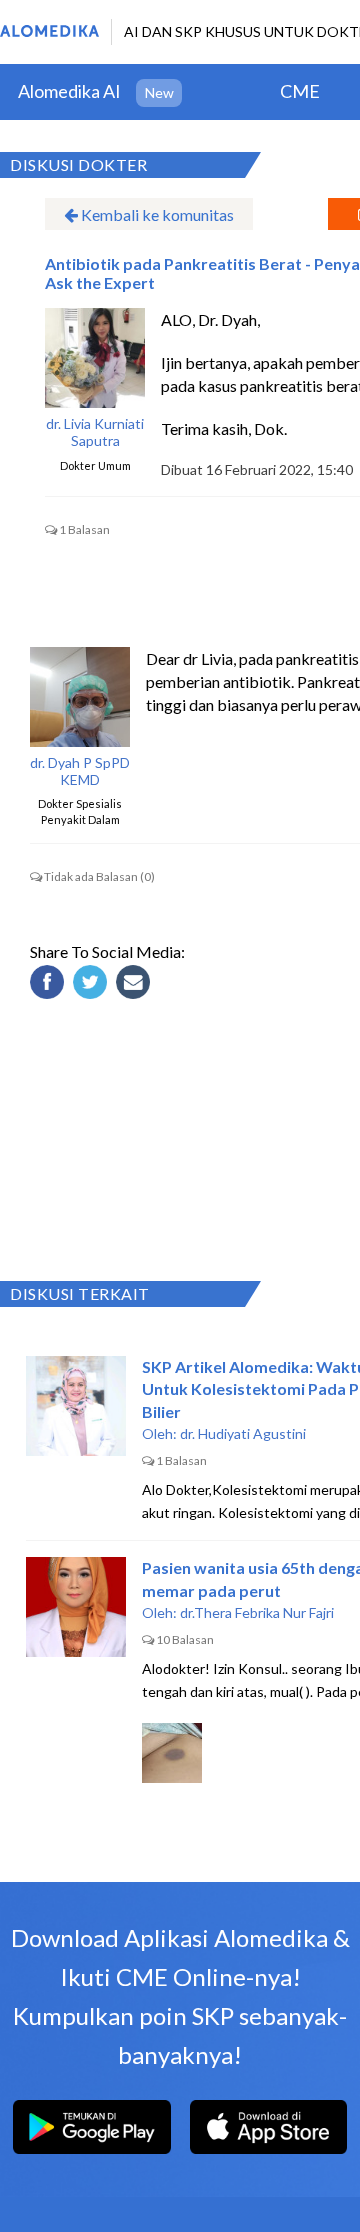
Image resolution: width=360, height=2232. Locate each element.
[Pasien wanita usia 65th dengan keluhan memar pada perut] (76, 1607)
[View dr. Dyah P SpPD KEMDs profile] (80, 697)
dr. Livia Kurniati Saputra (95, 432)
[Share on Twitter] (93, 985)
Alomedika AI (69, 91)
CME (300, 91)
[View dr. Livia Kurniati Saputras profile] (95, 358)
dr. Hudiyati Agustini (243, 1433)
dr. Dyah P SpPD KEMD (80, 771)
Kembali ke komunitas (156, 214)
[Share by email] (136, 985)
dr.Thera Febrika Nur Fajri (257, 1612)
